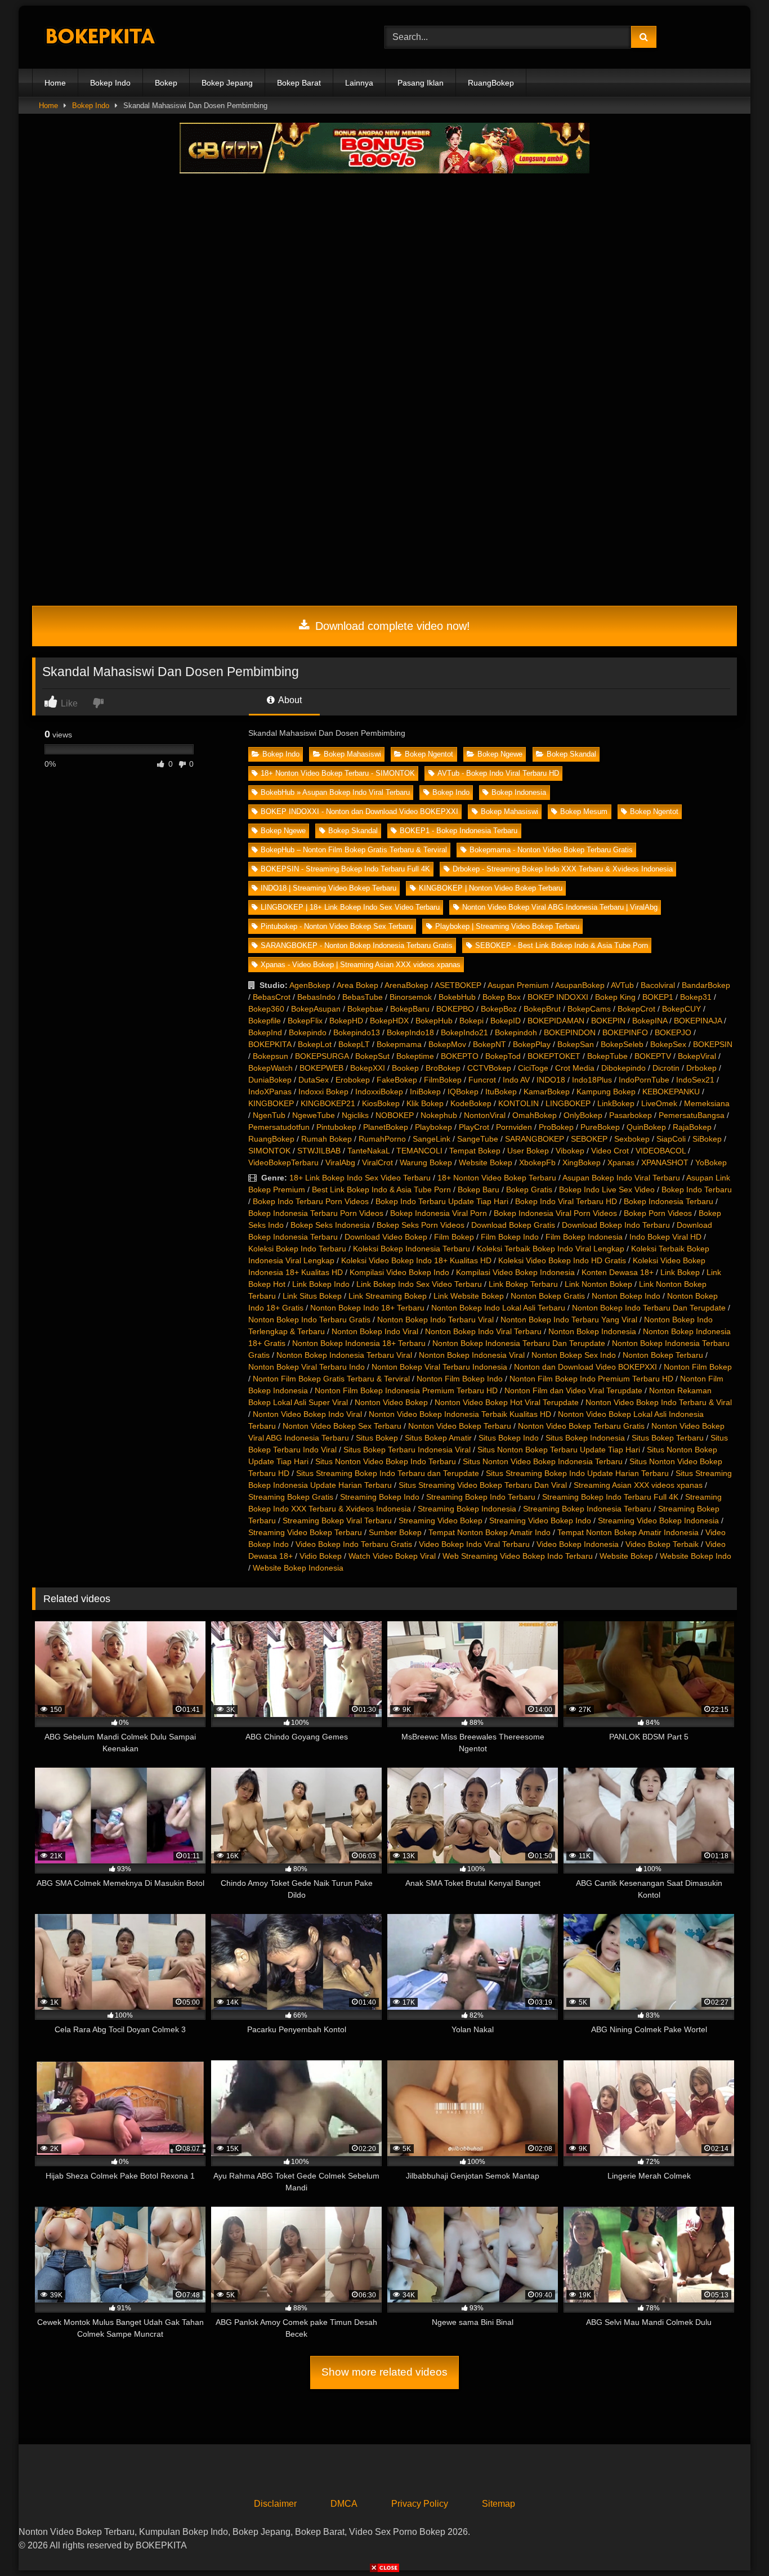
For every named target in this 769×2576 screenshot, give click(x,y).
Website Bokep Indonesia (298, 1568)
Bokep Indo (110, 83)
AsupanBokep (580, 985)
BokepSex (668, 1044)
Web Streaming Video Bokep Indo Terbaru (518, 1556)
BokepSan (576, 1044)
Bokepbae (365, 1009)
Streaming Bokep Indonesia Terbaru (587, 1509)
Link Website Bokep (469, 1296)
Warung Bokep (426, 1162)
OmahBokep (535, 1115)
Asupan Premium (518, 985)
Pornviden (514, 1127)
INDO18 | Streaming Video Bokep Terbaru (328, 888)
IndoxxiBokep (379, 1092)
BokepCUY (681, 1009)
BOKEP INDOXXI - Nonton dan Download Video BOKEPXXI (359, 811)
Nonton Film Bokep (698, 1367)
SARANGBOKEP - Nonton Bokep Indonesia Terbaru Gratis (357, 945)
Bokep (166, 83)
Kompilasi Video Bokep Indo (399, 1272)
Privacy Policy (420, 2504)
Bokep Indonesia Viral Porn (439, 1213)
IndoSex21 (695, 1080)
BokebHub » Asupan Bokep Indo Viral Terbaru (335, 792)
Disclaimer (275, 2504)
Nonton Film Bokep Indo (460, 1379)
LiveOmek (659, 1103)
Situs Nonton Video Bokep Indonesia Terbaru (543, 1461)
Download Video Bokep (386, 1237)
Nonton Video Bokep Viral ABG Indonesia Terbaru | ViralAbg (560, 907)
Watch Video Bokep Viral (392, 1556)
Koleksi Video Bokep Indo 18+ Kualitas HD (416, 1260)
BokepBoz (499, 1009)
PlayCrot (474, 1127)
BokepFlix (305, 1021)
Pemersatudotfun (279, 1127)
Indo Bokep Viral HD (665, 1237)
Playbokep (433, 1127)
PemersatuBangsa (692, 1115)
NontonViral (485, 1115)
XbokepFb (537, 1162)
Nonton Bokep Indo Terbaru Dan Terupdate (649, 1308)
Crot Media (575, 1068)
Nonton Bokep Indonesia (592, 1331)
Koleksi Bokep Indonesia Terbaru (412, 1249)
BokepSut (372, 1056)
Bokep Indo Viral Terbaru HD (566, 1201)
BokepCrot (636, 1009)
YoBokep (711, 1162)
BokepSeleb (622, 1044)
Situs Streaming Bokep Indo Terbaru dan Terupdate (388, 1473)
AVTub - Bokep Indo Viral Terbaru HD (498, 773)
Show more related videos (384, 2372)
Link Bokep (680, 1272)
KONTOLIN (518, 1103)
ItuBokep (501, 1092)
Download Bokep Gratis (513, 1225)
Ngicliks (355, 1115)
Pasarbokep (631, 1115)
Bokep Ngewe (500, 754)
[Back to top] (734, 2543)
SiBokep (707, 1139)
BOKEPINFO (625, 1032)
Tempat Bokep (475, 1151)
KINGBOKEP (271, 1103)
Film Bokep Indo (510, 1237)
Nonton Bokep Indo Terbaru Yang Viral (569, 1320)
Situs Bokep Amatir (438, 1438)
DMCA (344, 2504)
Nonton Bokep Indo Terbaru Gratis (309, 1320)
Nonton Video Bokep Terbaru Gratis (581, 1426)
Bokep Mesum (584, 811)
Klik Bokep (425, 1103)
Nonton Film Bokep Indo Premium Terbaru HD (591, 1379)
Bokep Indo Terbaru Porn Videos (311, 1201)
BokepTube (607, 1056)
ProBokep (556, 1127)
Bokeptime (415, 1056)
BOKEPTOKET (554, 1056)
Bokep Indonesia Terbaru (669, 1201)
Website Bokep (486, 1162)
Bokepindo (308, 1032)
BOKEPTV (653, 1056)
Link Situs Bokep (312, 1296)
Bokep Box (502, 997)
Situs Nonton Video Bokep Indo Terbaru (386, 1461)
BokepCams (589, 1009)
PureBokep (600, 1127)
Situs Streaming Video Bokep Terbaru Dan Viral (483, 1485)
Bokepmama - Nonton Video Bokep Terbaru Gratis (551, 850)
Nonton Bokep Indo (626, 1296)
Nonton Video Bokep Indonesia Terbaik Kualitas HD (460, 1414)
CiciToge (533, 1068)
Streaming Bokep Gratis (291, 1497)
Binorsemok (411, 997)
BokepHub (434, 1021)
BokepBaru (410, 1009)
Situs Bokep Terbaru (668, 1438)
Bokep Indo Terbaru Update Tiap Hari (442, 1201)
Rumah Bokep (327, 1139)
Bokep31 (696, 997)
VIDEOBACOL (661, 1151)
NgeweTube (314, 1115)
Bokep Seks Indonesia (330, 1225)
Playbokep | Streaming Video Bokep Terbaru (507, 926)
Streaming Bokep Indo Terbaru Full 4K (610, 1497)
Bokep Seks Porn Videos (421, 1225)
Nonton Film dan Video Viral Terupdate (573, 1390)
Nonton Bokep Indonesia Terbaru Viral (344, 1355)
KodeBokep (471, 1103)
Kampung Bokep (606, 1092)
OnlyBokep (583, 1115)
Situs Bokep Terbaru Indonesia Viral (407, 1450)
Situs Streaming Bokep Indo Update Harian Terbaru (577, 1473)
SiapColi (671, 1139)
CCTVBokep (489, 1068)
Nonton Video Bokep (391, 1402)
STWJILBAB (319, 1151)
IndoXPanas (270, 1092)
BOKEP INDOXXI (558, 997)
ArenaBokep (406, 985)
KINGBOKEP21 (328, 1103)
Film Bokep (454, 1237)
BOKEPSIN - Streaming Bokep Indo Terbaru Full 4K (345, 869)
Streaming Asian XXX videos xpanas (638, 1485)
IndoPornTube (644, 1080)
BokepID (506, 1021)
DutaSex (314, 1080)
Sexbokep (632, 1139)
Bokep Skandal (571, 754)
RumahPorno (382, 1139)
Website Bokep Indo (696, 1556)
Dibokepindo (623, 1068)
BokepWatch (271, 1068)
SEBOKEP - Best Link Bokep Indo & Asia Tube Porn (562, 945)
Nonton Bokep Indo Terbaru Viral (435, 1320)
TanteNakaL (368, 1151)
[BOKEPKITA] (117, 37)
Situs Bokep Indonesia (585, 1438)
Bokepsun (271, 1056)
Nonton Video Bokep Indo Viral (307, 1414)
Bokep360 (266, 1009)
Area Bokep (357, 985)
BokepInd (265, 1032)
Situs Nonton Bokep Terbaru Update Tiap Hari (559, 1450)
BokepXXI (368, 1068)
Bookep (405, 1068)
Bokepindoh (516, 1032)
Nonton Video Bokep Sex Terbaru (342, 1426)
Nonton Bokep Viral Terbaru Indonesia (439, 1367)
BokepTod (503, 1056)
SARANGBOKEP (535, 1139)
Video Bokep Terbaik (662, 1544)
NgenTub (269, 1115)
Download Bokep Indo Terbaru (616, 1225)
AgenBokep (310, 985)
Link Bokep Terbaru (523, 1284)
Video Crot (610, 1151)
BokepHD (346, 1021)
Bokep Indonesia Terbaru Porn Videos (316, 1213)
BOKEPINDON (570, 1032)
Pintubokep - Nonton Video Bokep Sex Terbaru (337, 926)
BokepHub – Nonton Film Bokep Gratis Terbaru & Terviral (354, 850)
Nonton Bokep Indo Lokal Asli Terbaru (498, 1308)
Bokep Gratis (529, 1189)
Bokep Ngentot (429, 754)
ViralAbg (340, 1162)
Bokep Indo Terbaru (697, 1189)
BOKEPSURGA (322, 1056)
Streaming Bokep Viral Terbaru (337, 1520)
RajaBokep (692, 1127)
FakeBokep (397, 1080)
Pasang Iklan (421, 83)
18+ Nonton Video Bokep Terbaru (497, 1178)
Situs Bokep (377, 1438)
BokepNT (489, 1044)
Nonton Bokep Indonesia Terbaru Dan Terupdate (519, 1343)
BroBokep (443, 1068)
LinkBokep (616, 1103)
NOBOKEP (395, 1115)
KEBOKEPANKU (671, 1092)
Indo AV (516, 1080)
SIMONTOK (269, 1151)
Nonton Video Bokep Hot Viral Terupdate (507, 1402)
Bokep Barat (299, 83)
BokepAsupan (316, 1009)
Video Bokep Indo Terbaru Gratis (354, 1544)
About (289, 700)
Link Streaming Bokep (388, 1296)
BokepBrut (542, 1009)
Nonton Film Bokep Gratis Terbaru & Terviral (331, 1379)
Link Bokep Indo (321, 1284)
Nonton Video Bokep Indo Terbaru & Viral (659, 1402)
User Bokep (528, 1151)
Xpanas (621, 1162)
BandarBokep (706, 985)
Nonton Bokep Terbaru (663, 1355)
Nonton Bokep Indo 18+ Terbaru (367, 1308)
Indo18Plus (592, 1080)
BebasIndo (316, 997)
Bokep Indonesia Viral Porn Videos (555, 1213)
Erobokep (353, 1080)
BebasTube (363, 997)
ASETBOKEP (458, 985)
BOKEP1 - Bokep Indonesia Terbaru (459, 831)
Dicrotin (666, 1068)
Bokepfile (265, 1021)
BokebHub (457, 997)
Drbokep (701, 1068)
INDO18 (551, 1080)
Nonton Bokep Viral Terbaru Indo (307, 1367)
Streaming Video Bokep (441, 1520)
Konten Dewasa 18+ (618, 1272)
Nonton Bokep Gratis (548, 1296)
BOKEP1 (658, 997)
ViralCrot (377, 1162)
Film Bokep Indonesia (584, 1237)
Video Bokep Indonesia (578, 1544)
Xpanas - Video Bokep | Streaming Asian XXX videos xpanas (361, 965)
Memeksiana (707, 1103)
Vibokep (570, 1151)
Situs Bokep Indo (509, 1438)
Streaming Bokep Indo (380, 1497)
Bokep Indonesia (519, 792)
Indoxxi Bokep (323, 1092)
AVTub (622, 985)
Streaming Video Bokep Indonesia (658, 1520)
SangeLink (432, 1139)
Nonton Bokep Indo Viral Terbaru (483, 1331)
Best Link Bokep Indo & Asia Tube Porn (381, 1189)
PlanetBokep (386, 1127)
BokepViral (697, 1056)
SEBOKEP (589, 1139)
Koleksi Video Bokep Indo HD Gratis (562, 1260)
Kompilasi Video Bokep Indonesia (515, 1272)
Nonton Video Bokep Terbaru (460, 1426)
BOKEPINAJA (698, 1021)
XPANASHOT (665, 1162)
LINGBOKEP (568, 1103)
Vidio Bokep (321, 1556)
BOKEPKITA (270, 1044)
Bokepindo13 (357, 1032)
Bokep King (615, 997)
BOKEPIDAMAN (556, 1021)
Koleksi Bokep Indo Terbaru (297, 1249)
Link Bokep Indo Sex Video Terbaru (419, 1284)
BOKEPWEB (321, 1068)
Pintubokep (336, 1127)
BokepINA (650, 1021)
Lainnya (359, 83)
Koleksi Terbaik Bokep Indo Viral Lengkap (551, 1249)
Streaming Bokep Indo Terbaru (481, 1497)
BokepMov (447, 1044)
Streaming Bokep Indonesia (467, 1509)
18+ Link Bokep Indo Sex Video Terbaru (360, 1178)
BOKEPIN (608, 1021)
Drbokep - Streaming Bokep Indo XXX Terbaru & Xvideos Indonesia (563, 869)
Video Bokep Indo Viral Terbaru (474, 1544)
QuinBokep (646, 1127)
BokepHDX (389, 1021)
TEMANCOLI (419, 1151)
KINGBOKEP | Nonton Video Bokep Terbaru (491, 888)
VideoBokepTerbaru (283, 1162)
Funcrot (482, 1080)
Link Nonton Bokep (598, 1284)
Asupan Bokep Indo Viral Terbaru (621, 1178)
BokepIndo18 (410, 1032)
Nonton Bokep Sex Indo (574, 1355)
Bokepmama (399, 1044)
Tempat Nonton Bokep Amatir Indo (489, 1532)
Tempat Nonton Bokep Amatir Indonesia (628, 1532)
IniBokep (425, 1092)
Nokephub (439, 1115)
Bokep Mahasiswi (352, 754)
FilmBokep (443, 1080)
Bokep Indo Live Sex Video (607, 1189)
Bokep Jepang (227, 83)
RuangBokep (491, 83)
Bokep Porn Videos (658, 1213)
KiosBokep (381, 1103)
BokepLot (315, 1044)
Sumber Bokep (395, 1532)
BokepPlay (532, 1044)
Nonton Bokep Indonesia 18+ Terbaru (359, 1343)
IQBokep (463, 1092)
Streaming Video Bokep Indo (540, 1520)
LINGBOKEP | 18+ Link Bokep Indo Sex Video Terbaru (350, 907)
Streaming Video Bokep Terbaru (305, 1532)
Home (55, 83)
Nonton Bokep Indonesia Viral (472, 1355)
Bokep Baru (479, 1189)
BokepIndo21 (464, 1032)
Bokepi (471, 1021)
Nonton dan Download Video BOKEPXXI (585, 1367)
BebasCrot (272, 997)
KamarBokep (547, 1092)
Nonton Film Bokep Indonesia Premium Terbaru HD (406, 1390)
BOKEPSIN (713, 1044)
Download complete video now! (391, 626)
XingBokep (582, 1162)
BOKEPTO (460, 1056)
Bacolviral (658, 985)
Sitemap (498, 2504)
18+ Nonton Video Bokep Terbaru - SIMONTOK (338, 773)
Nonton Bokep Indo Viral (375, 1331)
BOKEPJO (673, 1032)
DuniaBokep (270, 1080)
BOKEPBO (455, 1009)
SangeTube (478, 1139)
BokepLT (354, 1044)
